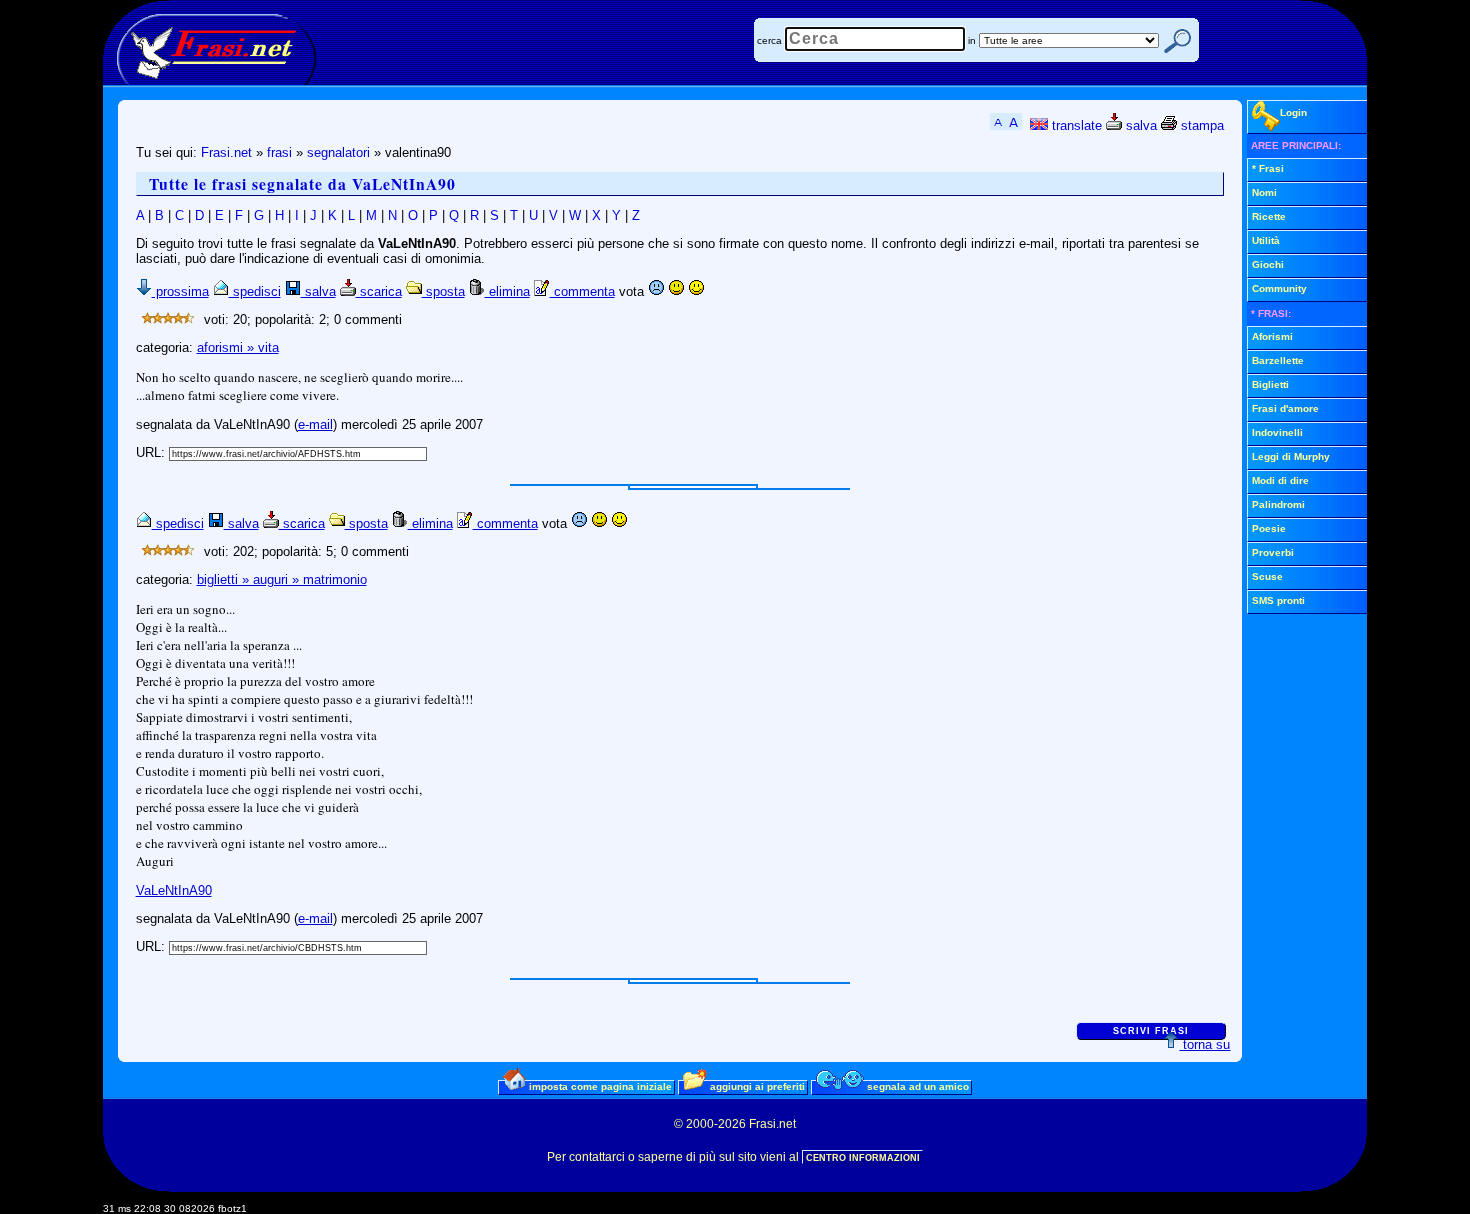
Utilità (1266, 240)
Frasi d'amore (1285, 408)
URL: (152, 452)
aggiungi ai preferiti (756, 1086)
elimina (507, 291)
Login (1293, 112)
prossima (180, 291)
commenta (582, 291)
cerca (769, 40)
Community (1279, 288)
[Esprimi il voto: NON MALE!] (676, 291)
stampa (1200, 125)
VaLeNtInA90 (174, 890)
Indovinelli (1277, 432)
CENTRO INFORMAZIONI (863, 1158)
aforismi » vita (238, 347)
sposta (443, 291)
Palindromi (1278, 504)
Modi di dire (1280, 480)
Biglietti (1270, 384)
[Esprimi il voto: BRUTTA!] (656, 291)
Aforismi (1272, 336)
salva (1139, 125)
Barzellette (1278, 360)
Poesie (1269, 528)
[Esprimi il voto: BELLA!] (696, 291)
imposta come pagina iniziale (599, 1086)
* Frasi (1268, 168)
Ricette (1269, 216)
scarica (379, 291)
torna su (1204, 1044)
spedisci (255, 291)
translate (1075, 125)
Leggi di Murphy (1291, 456)
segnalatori (338, 152)
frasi (279, 152)
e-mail (315, 424)
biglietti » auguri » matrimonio (282, 579)
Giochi (1268, 264)
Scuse (1267, 576)
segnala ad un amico (916, 1086)
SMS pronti (1278, 600)
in (972, 40)
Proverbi (1273, 552)
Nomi (1264, 192)
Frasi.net (226, 152)
